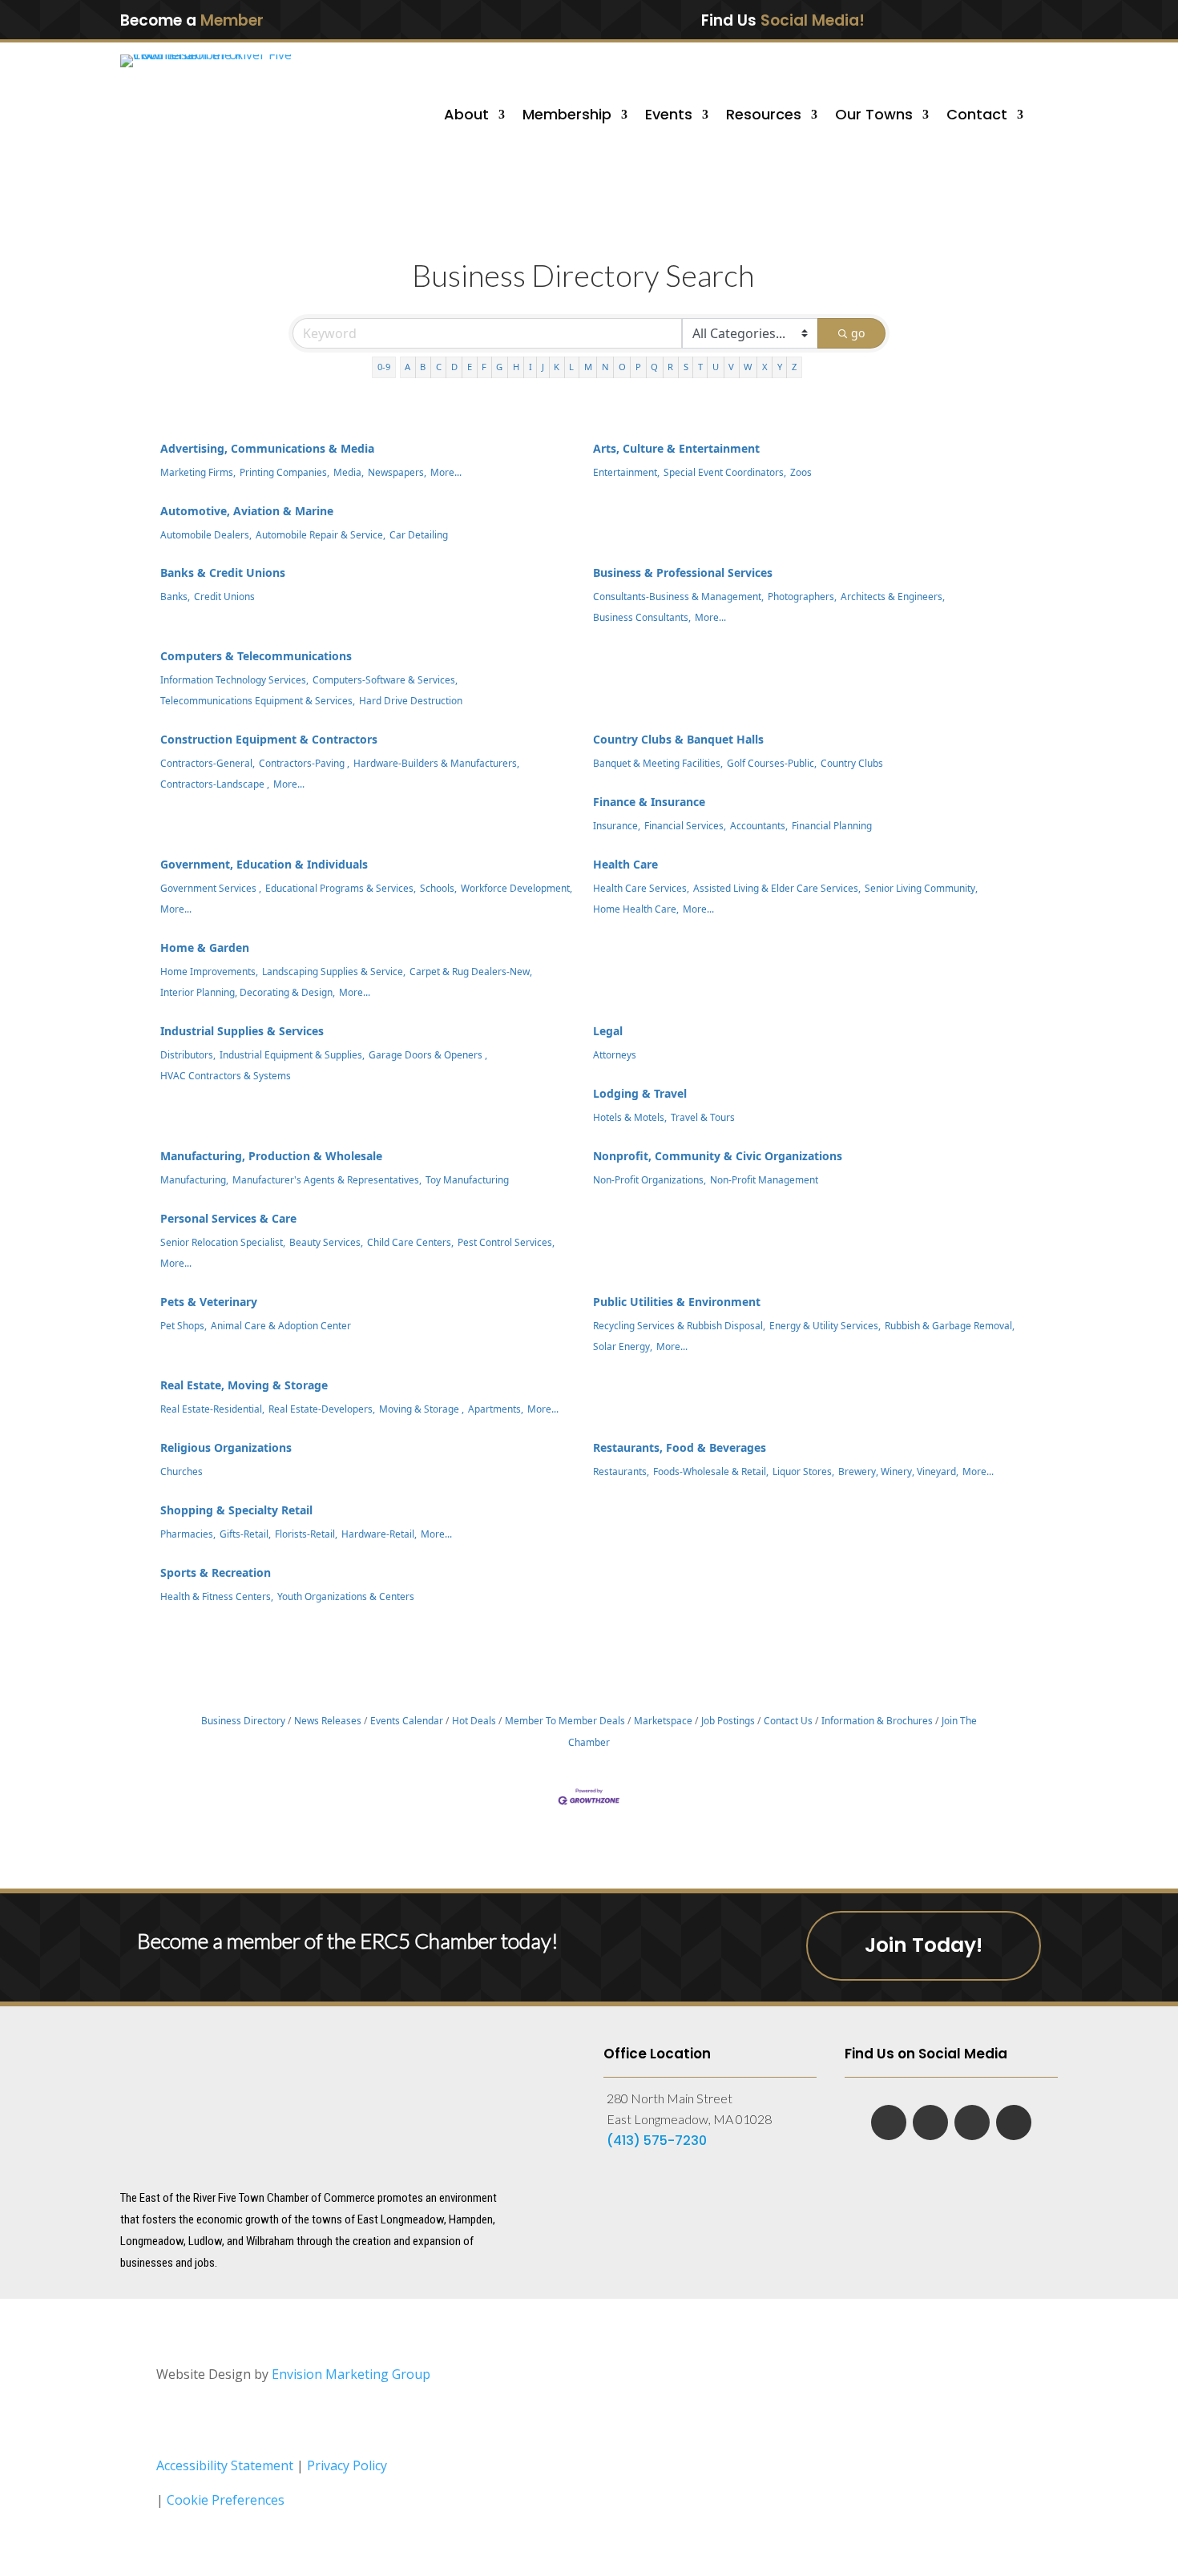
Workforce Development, (516, 888)
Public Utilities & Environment (677, 1302)
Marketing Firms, (198, 472)
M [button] (588, 367)
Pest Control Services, (506, 1242)
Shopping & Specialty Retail (236, 1510)
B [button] (423, 367)
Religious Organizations (226, 1447)
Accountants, (759, 825)
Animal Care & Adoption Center (281, 1325)
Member (232, 20)
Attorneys (615, 1054)
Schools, (438, 888)
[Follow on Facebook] (926, 19)
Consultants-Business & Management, (678, 596)
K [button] (557, 367)
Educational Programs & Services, (341, 888)
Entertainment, (626, 472)
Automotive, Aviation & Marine (247, 511)
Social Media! (813, 20)
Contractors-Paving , (304, 763)
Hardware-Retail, (379, 1534)
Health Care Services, (641, 888)
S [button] (686, 367)
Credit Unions (224, 596)
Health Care (625, 864)
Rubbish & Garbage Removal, (950, 1325)
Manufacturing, (194, 1179)
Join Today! (924, 1945)
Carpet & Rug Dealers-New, (471, 971)
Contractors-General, (208, 763)
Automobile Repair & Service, (321, 534)
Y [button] (780, 367)
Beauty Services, (326, 1242)
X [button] (765, 367)
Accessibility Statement (225, 2465)
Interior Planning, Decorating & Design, (248, 992)
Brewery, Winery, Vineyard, (898, 1471)
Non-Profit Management (764, 1179)
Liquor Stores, (803, 1471)
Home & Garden (205, 947)
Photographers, (802, 596)
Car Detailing (419, 534)
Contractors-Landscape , (215, 784)
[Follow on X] (993, 19)
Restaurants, (621, 1471)
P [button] (638, 367)
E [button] (470, 367)
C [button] (439, 367)
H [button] (516, 367)
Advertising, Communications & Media (267, 448)
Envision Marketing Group (351, 2374)
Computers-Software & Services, (385, 679)
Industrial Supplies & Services (242, 1031)
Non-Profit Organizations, (650, 1179)
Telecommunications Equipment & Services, (258, 700)
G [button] (499, 367)
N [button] (605, 367)
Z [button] (794, 367)
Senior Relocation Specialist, (223, 1242)
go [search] (858, 333)
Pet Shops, (184, 1325)
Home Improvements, (209, 971)
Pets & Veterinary (209, 1302)
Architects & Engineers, (893, 596)
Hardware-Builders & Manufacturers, (436, 763)
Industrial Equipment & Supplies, (292, 1054)
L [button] (571, 367)
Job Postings (728, 1720)
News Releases (328, 1720)
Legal (608, 1031)
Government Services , (211, 888)
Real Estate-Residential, (212, 1409)
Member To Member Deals (565, 1720)
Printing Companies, (284, 472)
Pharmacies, (188, 1534)
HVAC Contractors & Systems (226, 1075)
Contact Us (788, 1720)
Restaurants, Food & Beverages (680, 1447)
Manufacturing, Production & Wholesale (271, 1156)
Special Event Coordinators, (725, 472)
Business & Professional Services (683, 572)
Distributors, (188, 1054)
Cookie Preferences (226, 2500)
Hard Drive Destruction (411, 700)
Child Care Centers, (410, 1242)
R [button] (670, 367)
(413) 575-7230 (657, 2141)
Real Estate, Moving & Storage (244, 1385)
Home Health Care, (636, 909)
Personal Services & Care (228, 1218)
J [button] (543, 367)
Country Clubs (852, 763)
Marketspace (663, 1720)
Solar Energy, (623, 1346)
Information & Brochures (877, 1720)
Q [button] (654, 367)
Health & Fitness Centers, (217, 1596)
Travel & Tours (703, 1117)
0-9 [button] (384, 367)
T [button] (700, 367)
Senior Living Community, (921, 888)
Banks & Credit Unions (223, 572)
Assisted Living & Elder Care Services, (777, 888)
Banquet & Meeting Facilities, (658, 763)
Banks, (175, 596)
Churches (182, 1471)
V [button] (731, 367)
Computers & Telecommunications (256, 656)
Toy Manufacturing (467, 1179)
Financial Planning (832, 825)
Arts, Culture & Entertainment (676, 448)
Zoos (801, 472)
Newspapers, (397, 472)
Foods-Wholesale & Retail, (711, 1471)
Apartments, (496, 1409)
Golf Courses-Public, (772, 763)
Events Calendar (407, 1720)
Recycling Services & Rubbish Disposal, (679, 1325)
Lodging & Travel (640, 1093)
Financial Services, (685, 825)
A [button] (407, 367)
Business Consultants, (642, 617)
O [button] (622, 367)
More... (446, 472)
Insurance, (617, 825)
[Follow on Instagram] (1026, 19)
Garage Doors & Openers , (428, 1054)
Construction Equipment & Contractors (269, 739)
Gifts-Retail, (245, 1534)
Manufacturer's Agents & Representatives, (327, 1179)
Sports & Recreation (216, 1572)
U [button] (716, 367)
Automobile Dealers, (206, 534)
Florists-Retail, (306, 1534)
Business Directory (243, 1720)
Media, (349, 472)
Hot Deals (474, 1720)
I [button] (531, 367)
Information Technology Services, (234, 679)
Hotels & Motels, (630, 1117)
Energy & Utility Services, (825, 1325)
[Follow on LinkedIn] (959, 19)
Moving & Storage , (422, 1409)
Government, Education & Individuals (264, 864)
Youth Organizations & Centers (346, 1596)
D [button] (454, 367)
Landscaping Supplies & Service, (334, 971)
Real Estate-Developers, (322, 1409)
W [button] (748, 367)
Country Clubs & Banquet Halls (678, 739)
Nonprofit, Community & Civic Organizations (718, 1156)
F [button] (484, 367)
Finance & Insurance (649, 802)
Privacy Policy (347, 2465)
